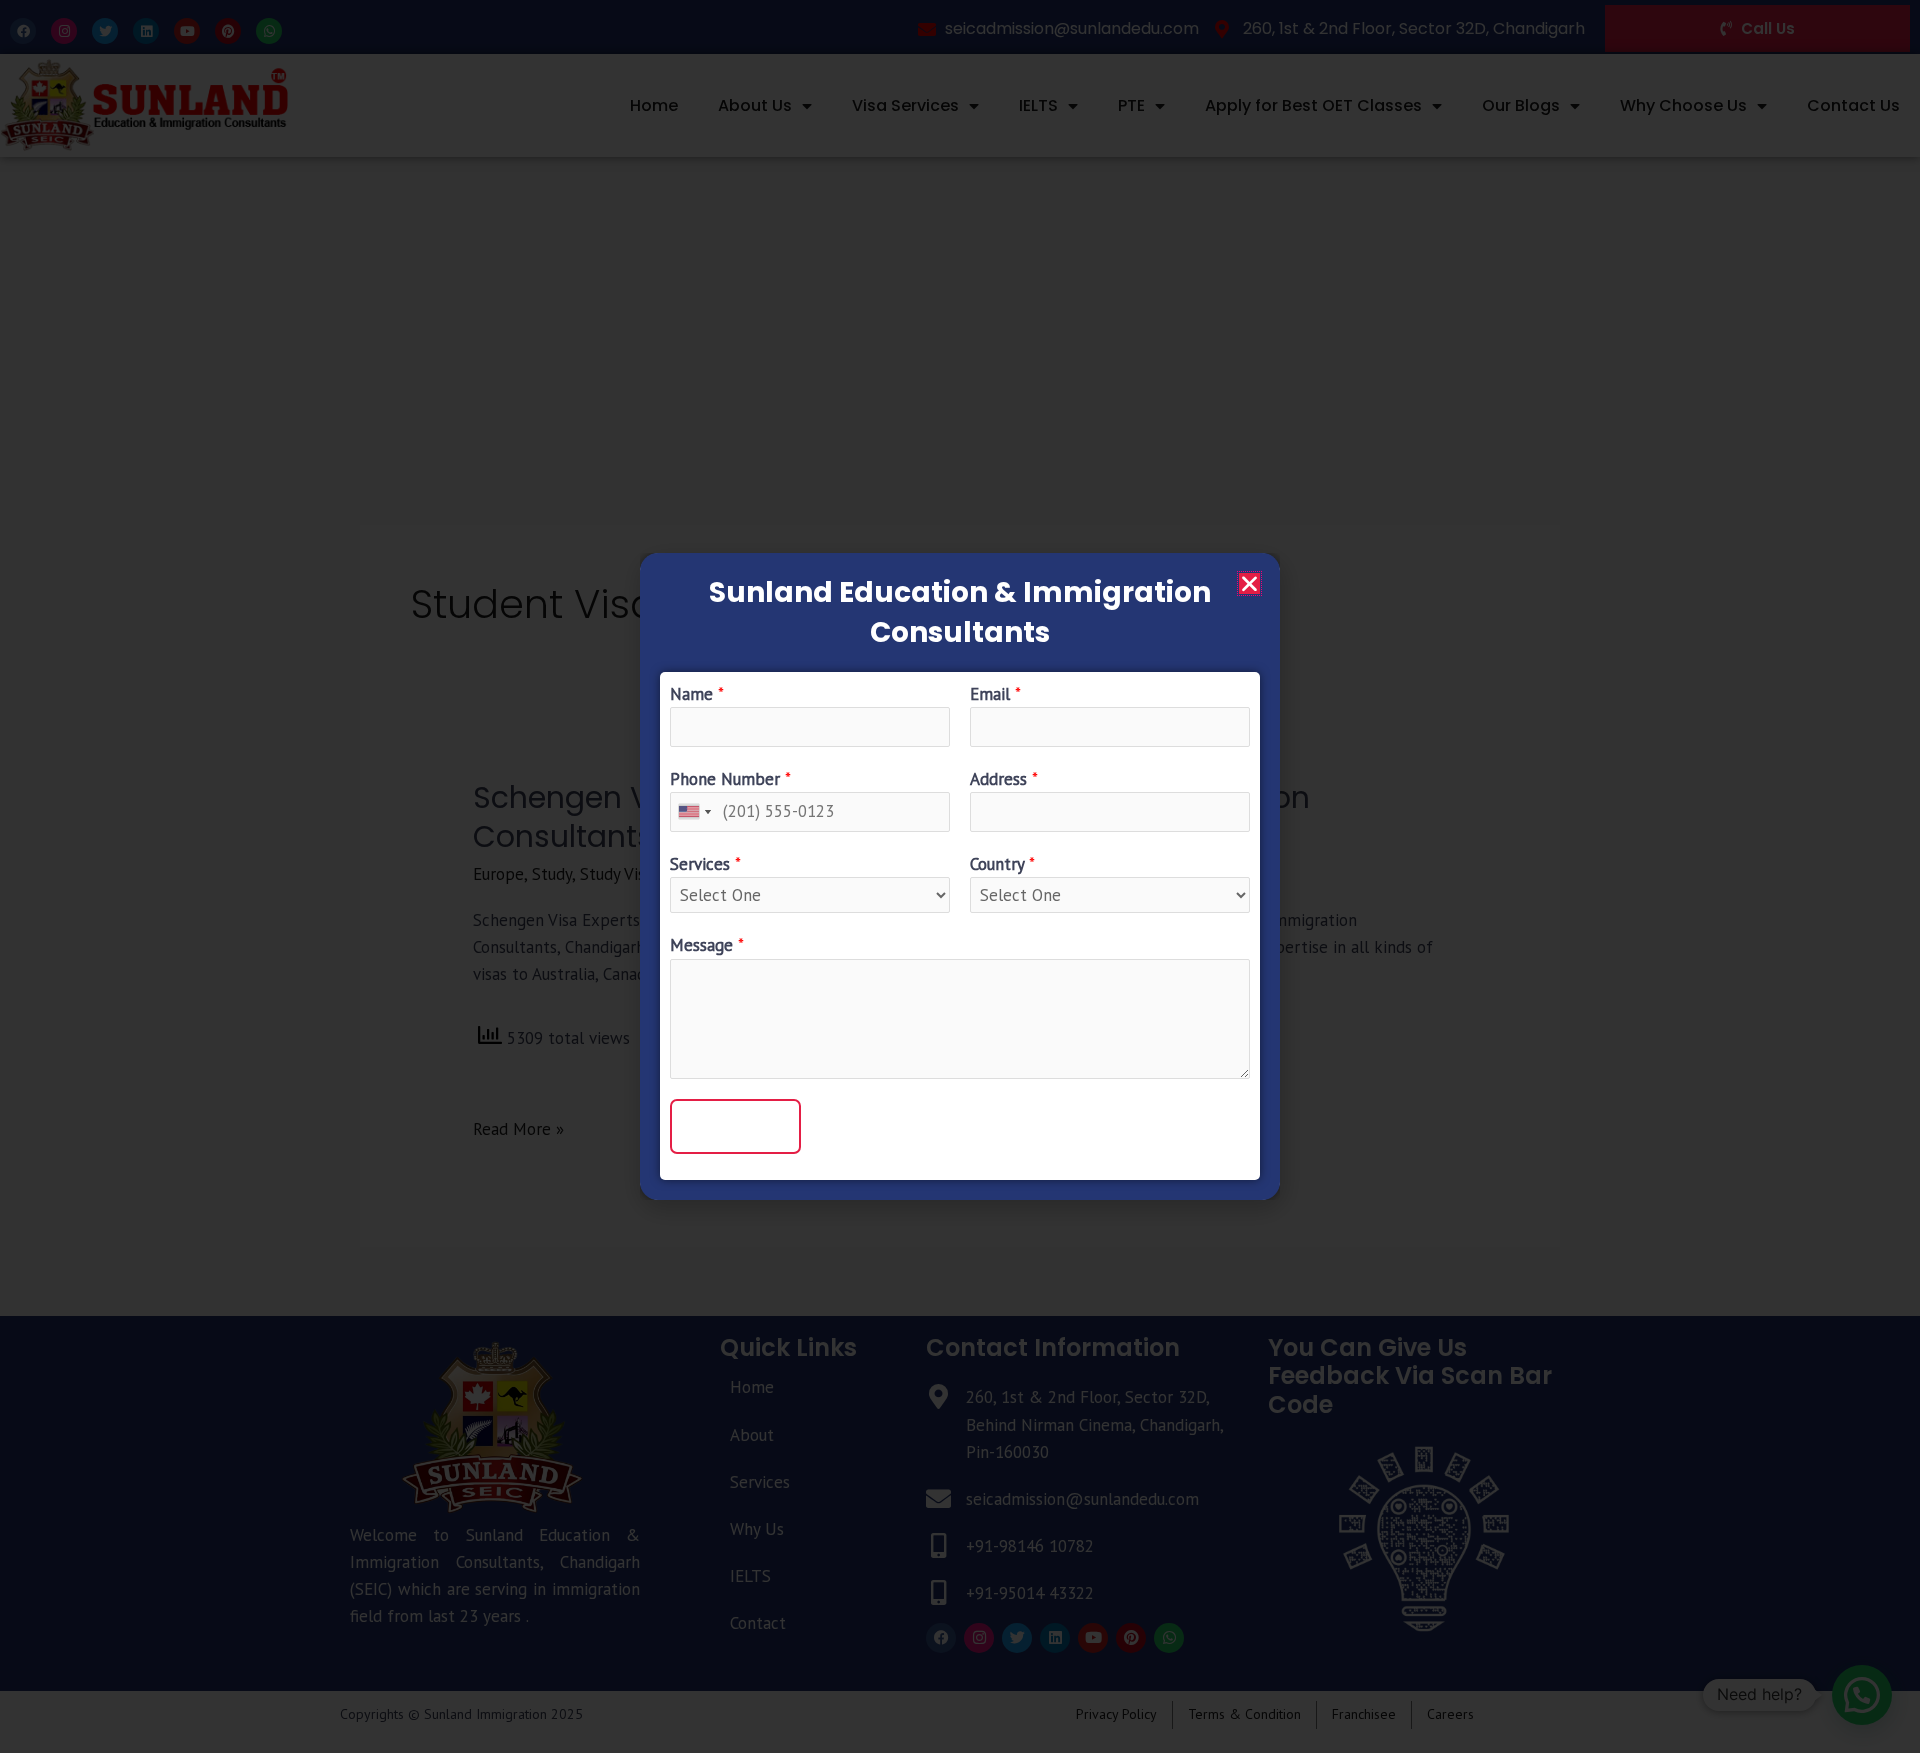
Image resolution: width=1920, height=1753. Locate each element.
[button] (1249, 583)
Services (705, 864)
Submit (735, 1126)
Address (1004, 779)
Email (995, 694)
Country (1002, 864)
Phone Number (730, 779)
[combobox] (694, 811)
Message (707, 945)
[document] (960, 876)
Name (697, 694)
